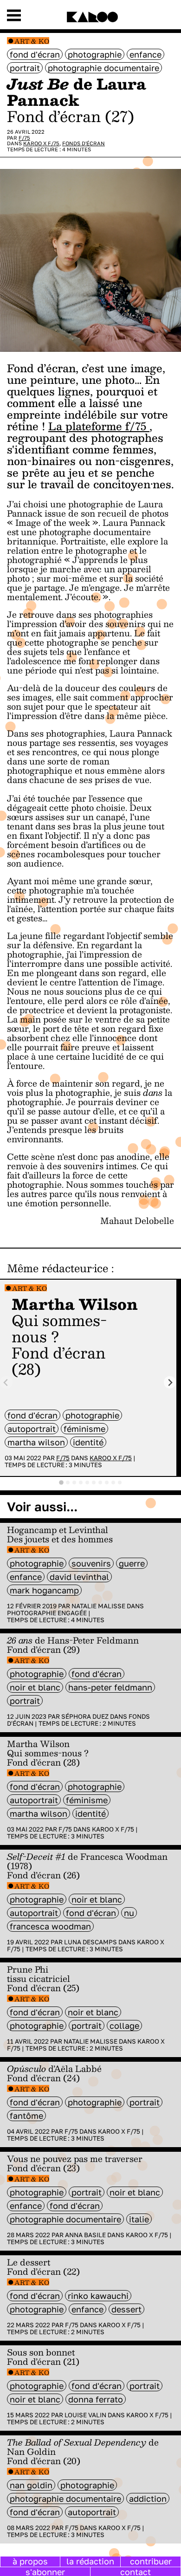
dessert (126, 2309)
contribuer (151, 2561)
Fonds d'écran (84, 143)
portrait (25, 68)
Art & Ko (32, 41)
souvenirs (91, 1563)
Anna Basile (85, 2235)
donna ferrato (96, 2399)
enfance (145, 54)
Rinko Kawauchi (98, 2296)
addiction (148, 2498)
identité (88, 1442)
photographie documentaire (103, 68)
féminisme (84, 1429)
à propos (30, 2561)
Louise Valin (85, 2415)
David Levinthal (79, 1577)
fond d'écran (35, 54)
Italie (139, 2219)
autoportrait (32, 1429)
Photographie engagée (47, 1613)
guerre (132, 1563)
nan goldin (31, 2485)
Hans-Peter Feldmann (110, 1687)
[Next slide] (170, 1382)
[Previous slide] (6, 1382)
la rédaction (90, 2561)
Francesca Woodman (50, 1926)
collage (124, 2026)
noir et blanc (35, 1687)
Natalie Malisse (98, 1606)
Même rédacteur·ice (58, 1268)
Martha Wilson (36, 1442)
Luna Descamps (90, 1942)
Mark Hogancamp (44, 1590)
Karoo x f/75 (41, 143)
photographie (95, 54)
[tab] (61, 1482)
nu (129, 1913)
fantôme (26, 2116)
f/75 (24, 138)
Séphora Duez (85, 1716)
